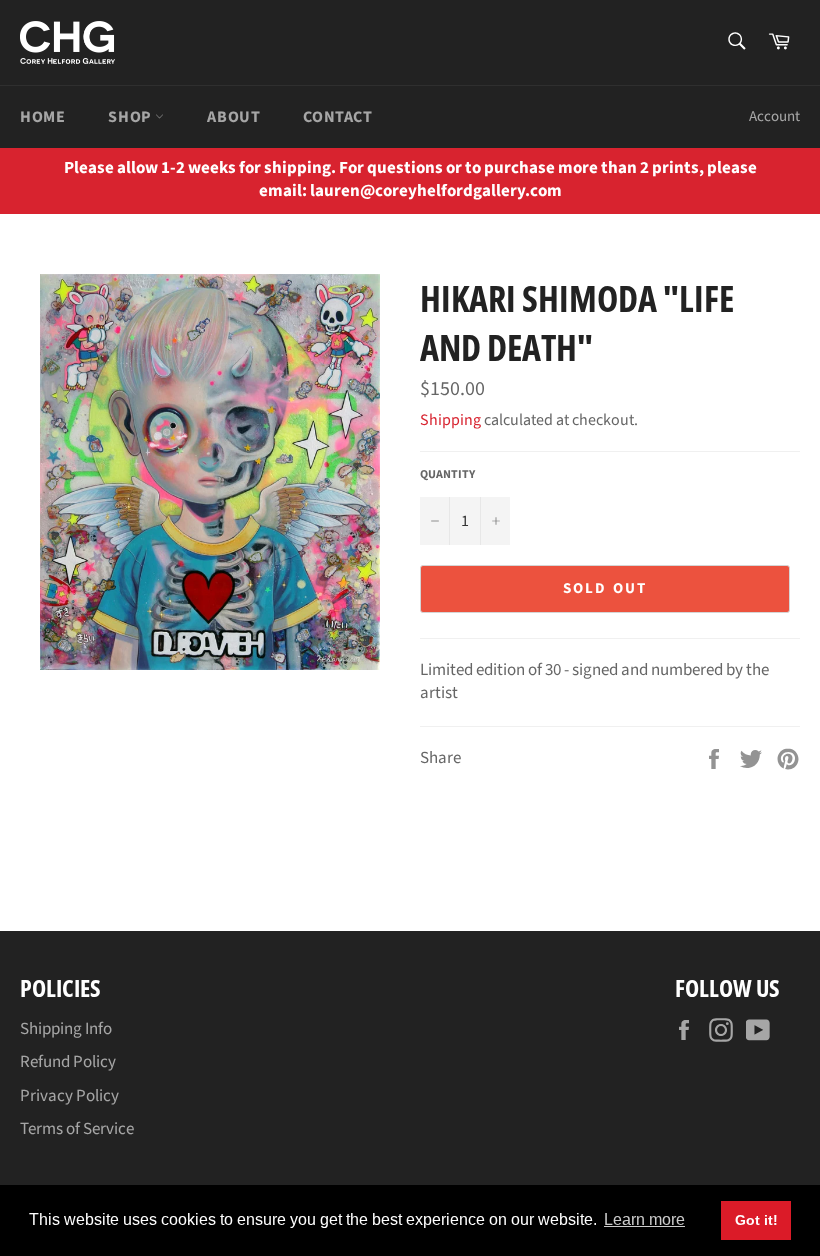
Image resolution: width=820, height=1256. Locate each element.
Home (42, 117)
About (233, 117)
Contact (337, 117)
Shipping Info (66, 1029)
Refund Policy (68, 1062)
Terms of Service (77, 1129)
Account (774, 116)
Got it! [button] (756, 1220)
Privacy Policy (69, 1096)
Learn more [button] (644, 1219)
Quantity (447, 475)
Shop (131, 117)
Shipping (450, 420)
